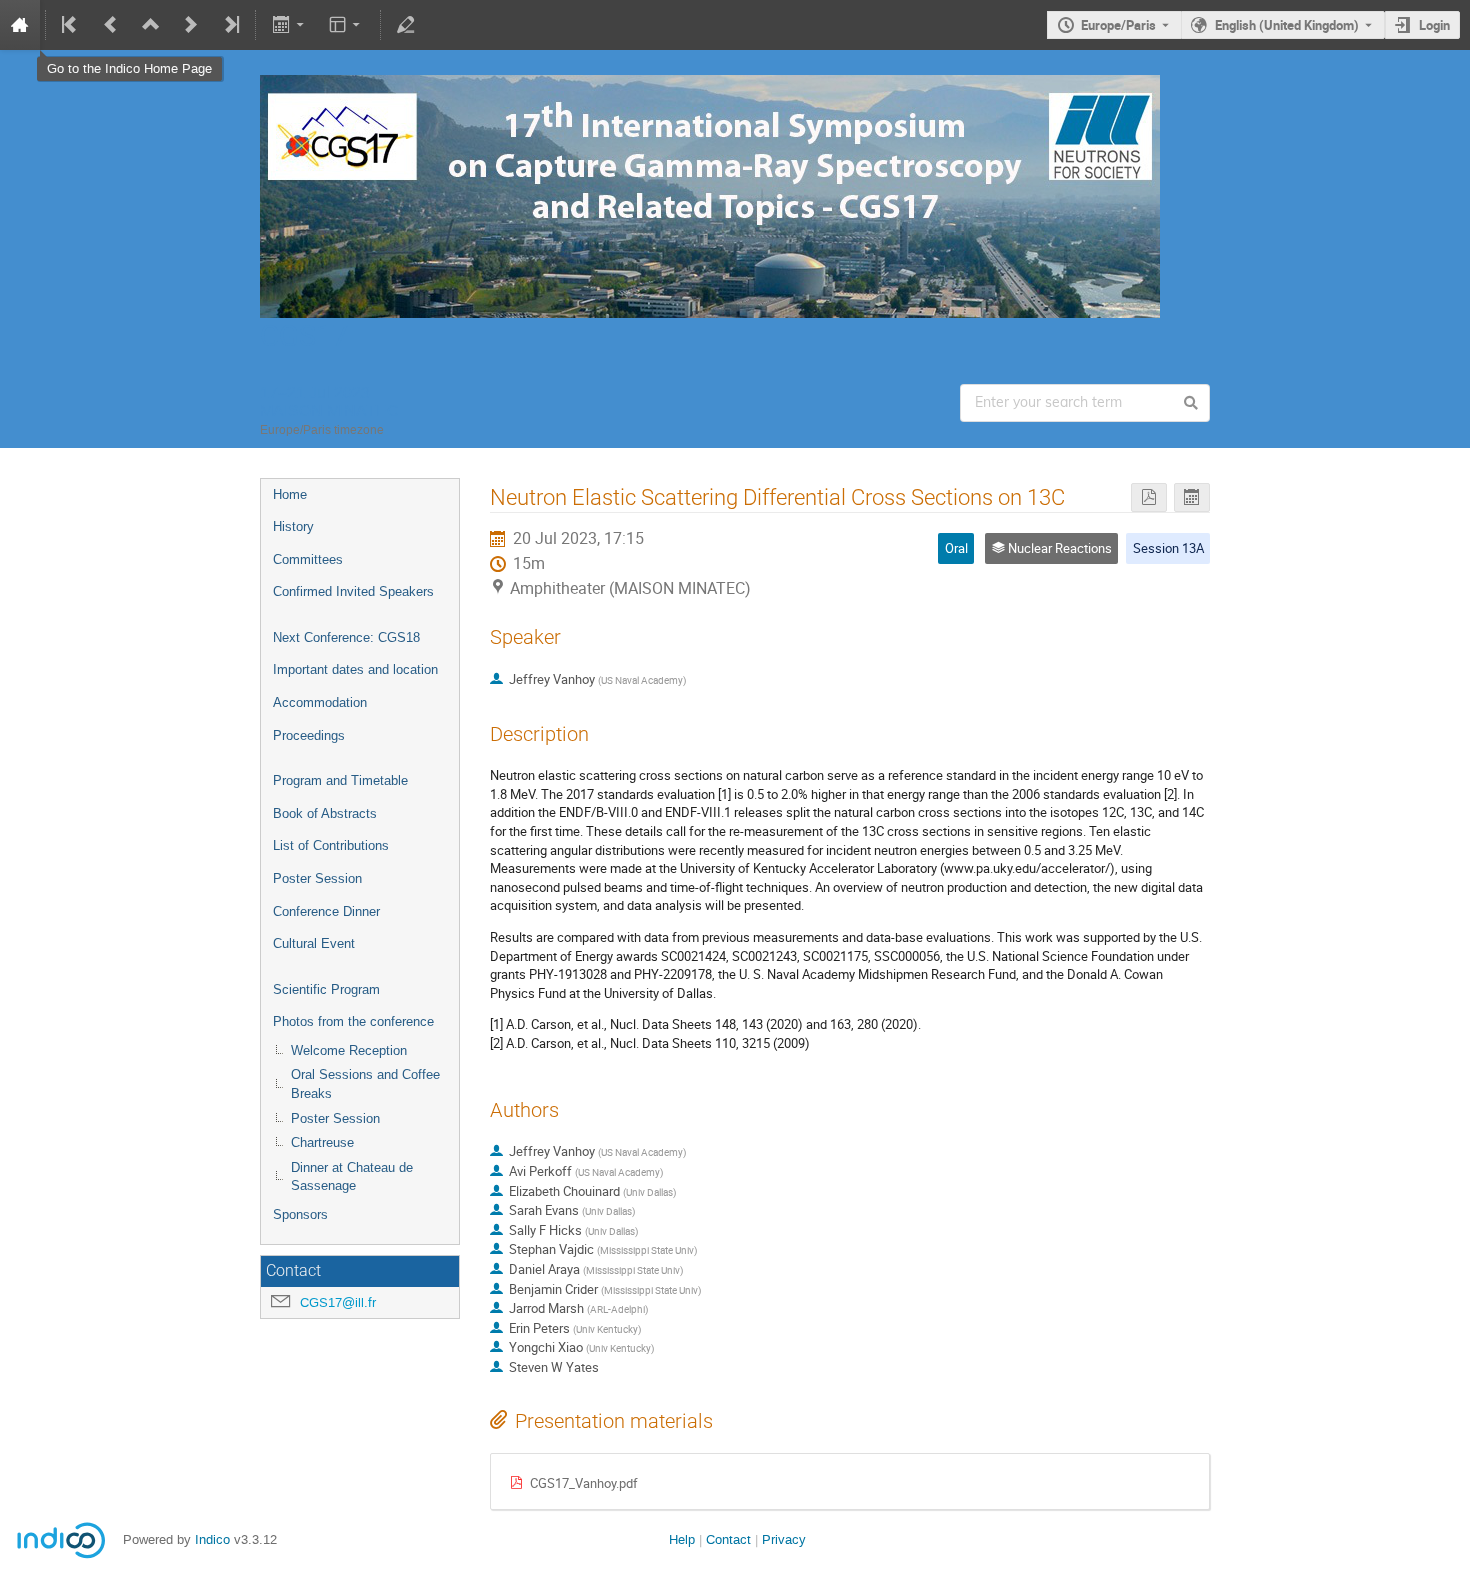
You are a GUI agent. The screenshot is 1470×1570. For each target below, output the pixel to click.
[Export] (289, 25)
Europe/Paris (1118, 25)
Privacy (784, 1539)
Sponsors (300, 1214)
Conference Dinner (326, 911)
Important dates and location (355, 669)
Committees (308, 559)
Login (1434, 25)
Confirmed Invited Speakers (353, 591)
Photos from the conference (353, 1021)
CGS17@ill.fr (338, 1302)
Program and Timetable (340, 780)
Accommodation (320, 702)
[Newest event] (230, 25)
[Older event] (111, 25)
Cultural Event (314, 943)
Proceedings (309, 735)
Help (682, 1539)
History (293, 526)
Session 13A (1168, 548)
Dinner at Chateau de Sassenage (352, 1177)
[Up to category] (151, 25)
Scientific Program (326, 989)
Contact (728, 1539)
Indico (212, 1539)
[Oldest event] (71, 25)
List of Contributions (331, 845)
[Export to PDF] (1149, 497)
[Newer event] (191, 25)
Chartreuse (322, 1142)
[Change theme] (346, 25)
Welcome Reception (349, 1050)
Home (290, 494)
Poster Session (317, 878)
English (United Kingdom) (1287, 25)
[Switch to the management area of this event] (406, 25)
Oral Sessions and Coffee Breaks (365, 1084)
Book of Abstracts (325, 813)
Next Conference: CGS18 (346, 637)
